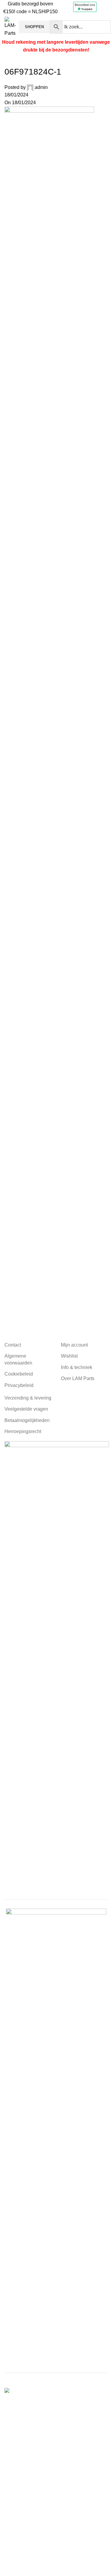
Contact (13, 1345)
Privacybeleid (19, 1385)
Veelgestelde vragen (26, 1409)
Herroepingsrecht (23, 1431)
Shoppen (34, 27)
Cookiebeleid (19, 1374)
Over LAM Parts (78, 1378)
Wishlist (69, 1356)
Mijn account (74, 1345)
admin (41, 87)
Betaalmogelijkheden (27, 1420)
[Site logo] (10, 26)
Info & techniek (77, 1367)
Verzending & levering (28, 1398)
